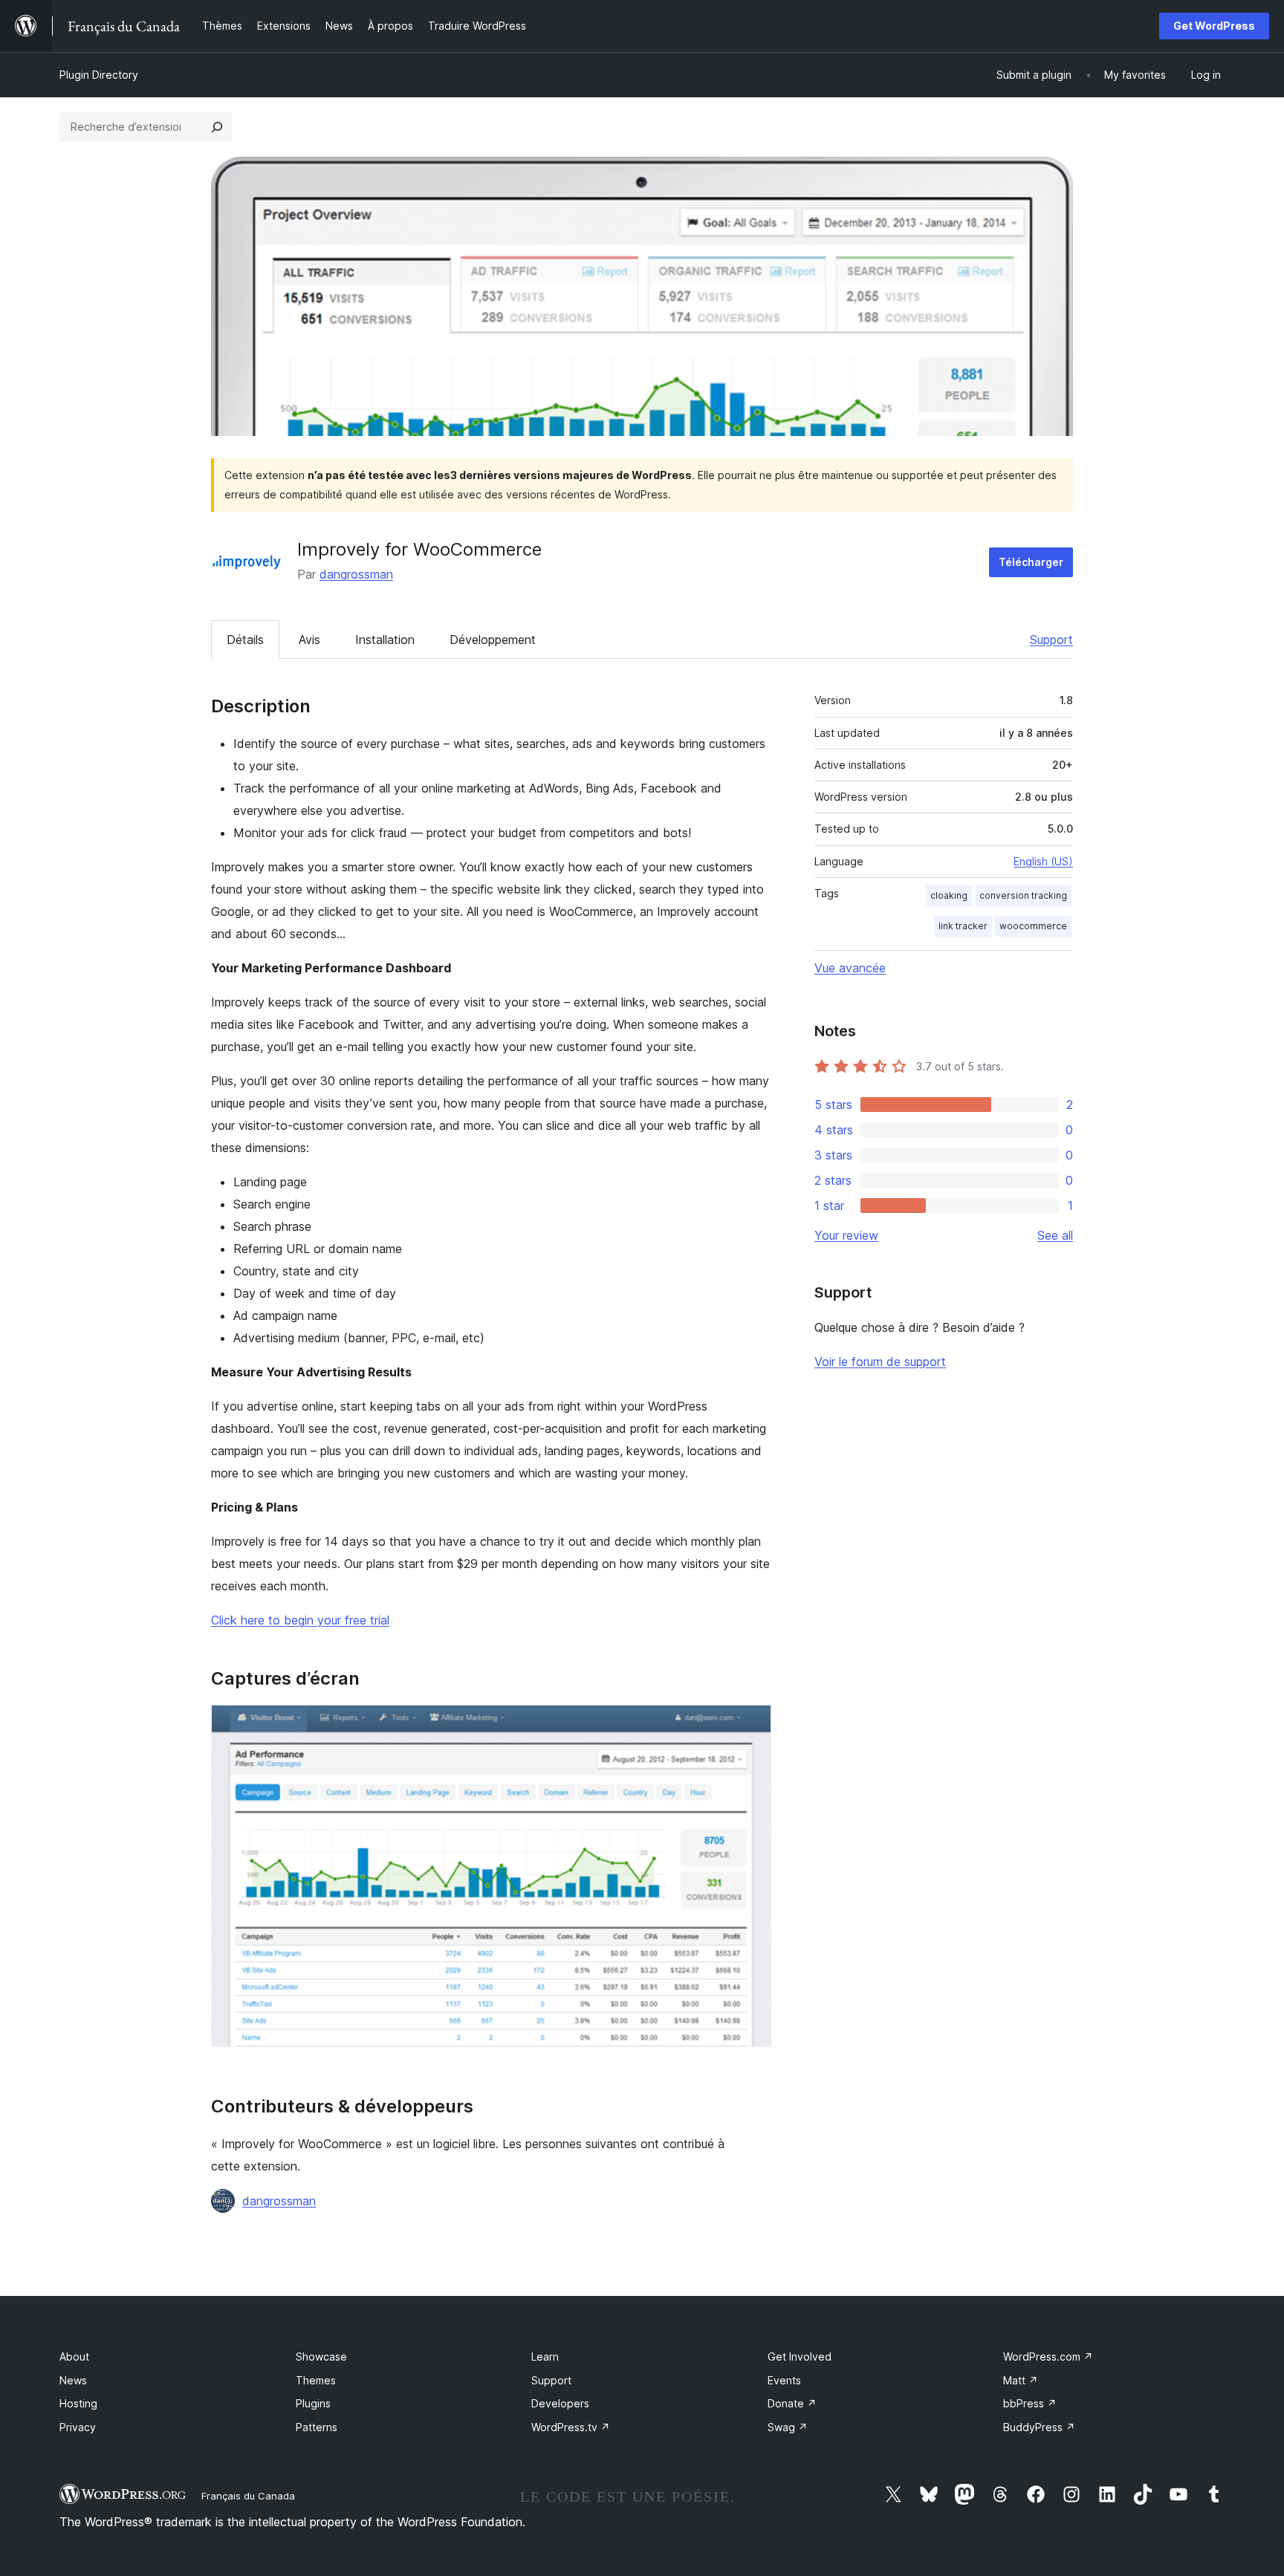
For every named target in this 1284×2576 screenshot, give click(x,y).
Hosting (78, 2403)
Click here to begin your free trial (300, 1620)
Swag (788, 2427)
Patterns (317, 2427)
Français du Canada (248, 2496)
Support (1051, 640)
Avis (309, 640)
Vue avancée (850, 968)
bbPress (1030, 2403)
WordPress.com (1048, 2357)
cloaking (949, 895)
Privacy (78, 2427)
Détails (245, 640)
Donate (792, 2403)
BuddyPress (1039, 2427)
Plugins (313, 2403)
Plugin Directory (99, 75)
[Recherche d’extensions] (217, 127)
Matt (1021, 2380)
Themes (316, 2380)
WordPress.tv (571, 2427)
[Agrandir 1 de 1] (751, 1725)
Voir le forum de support (880, 1362)
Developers (560, 2403)
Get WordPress (1214, 26)
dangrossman (356, 574)
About (74, 2357)
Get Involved (800, 2357)
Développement (493, 640)
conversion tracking (1023, 895)
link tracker (963, 926)
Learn (545, 2357)
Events (784, 2380)
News (73, 2380)
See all (1055, 1235)
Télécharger (1031, 562)
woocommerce (1033, 926)
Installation (385, 640)
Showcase (321, 2357)
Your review (846, 1235)
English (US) (1043, 861)
